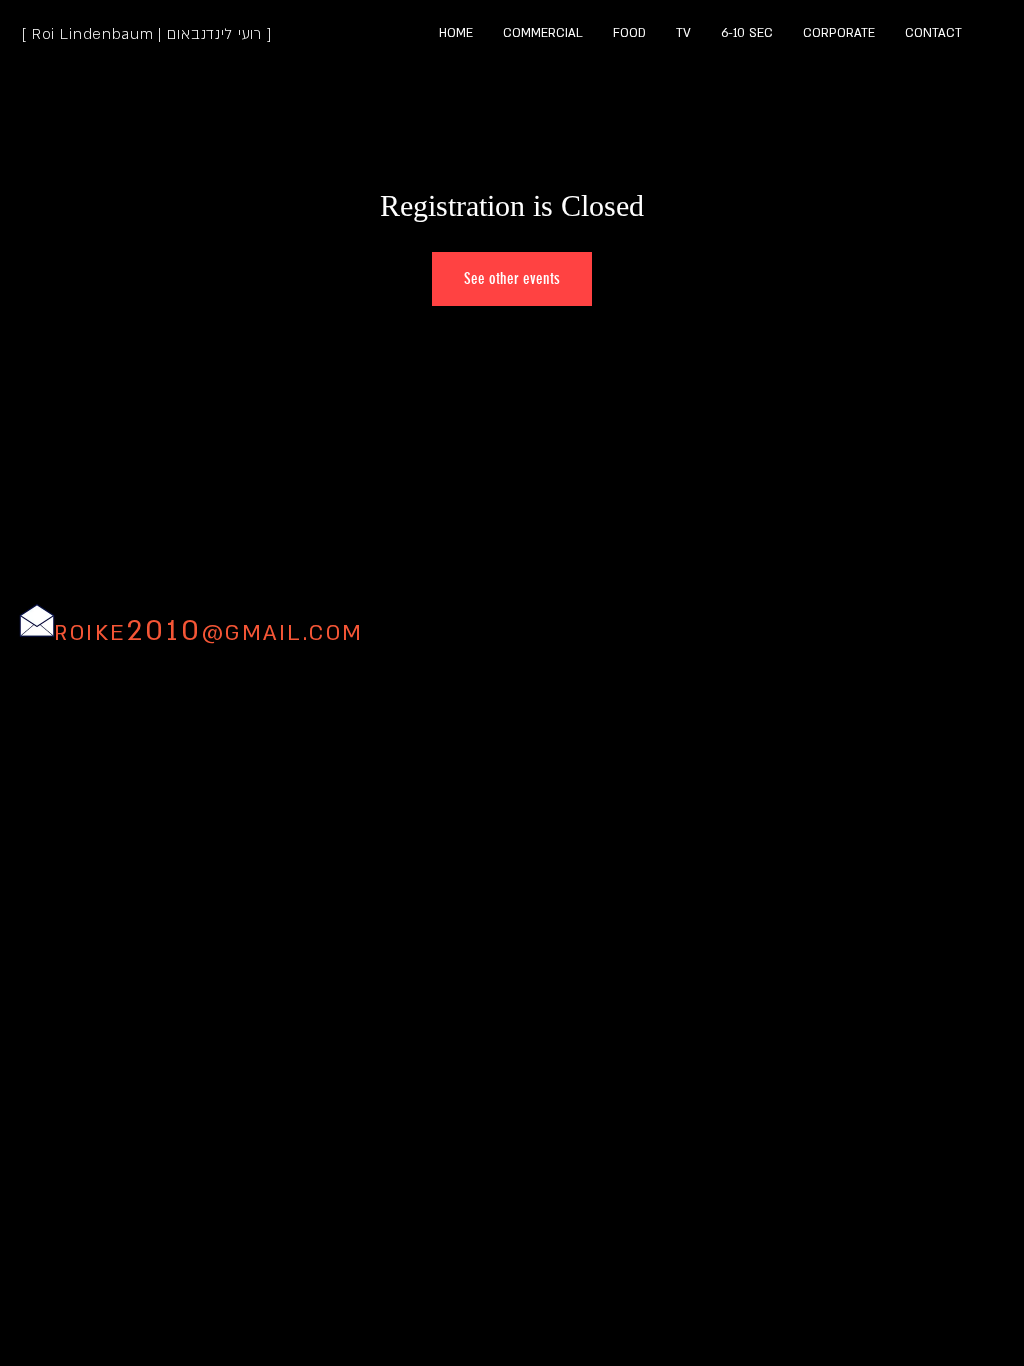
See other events (512, 278)
